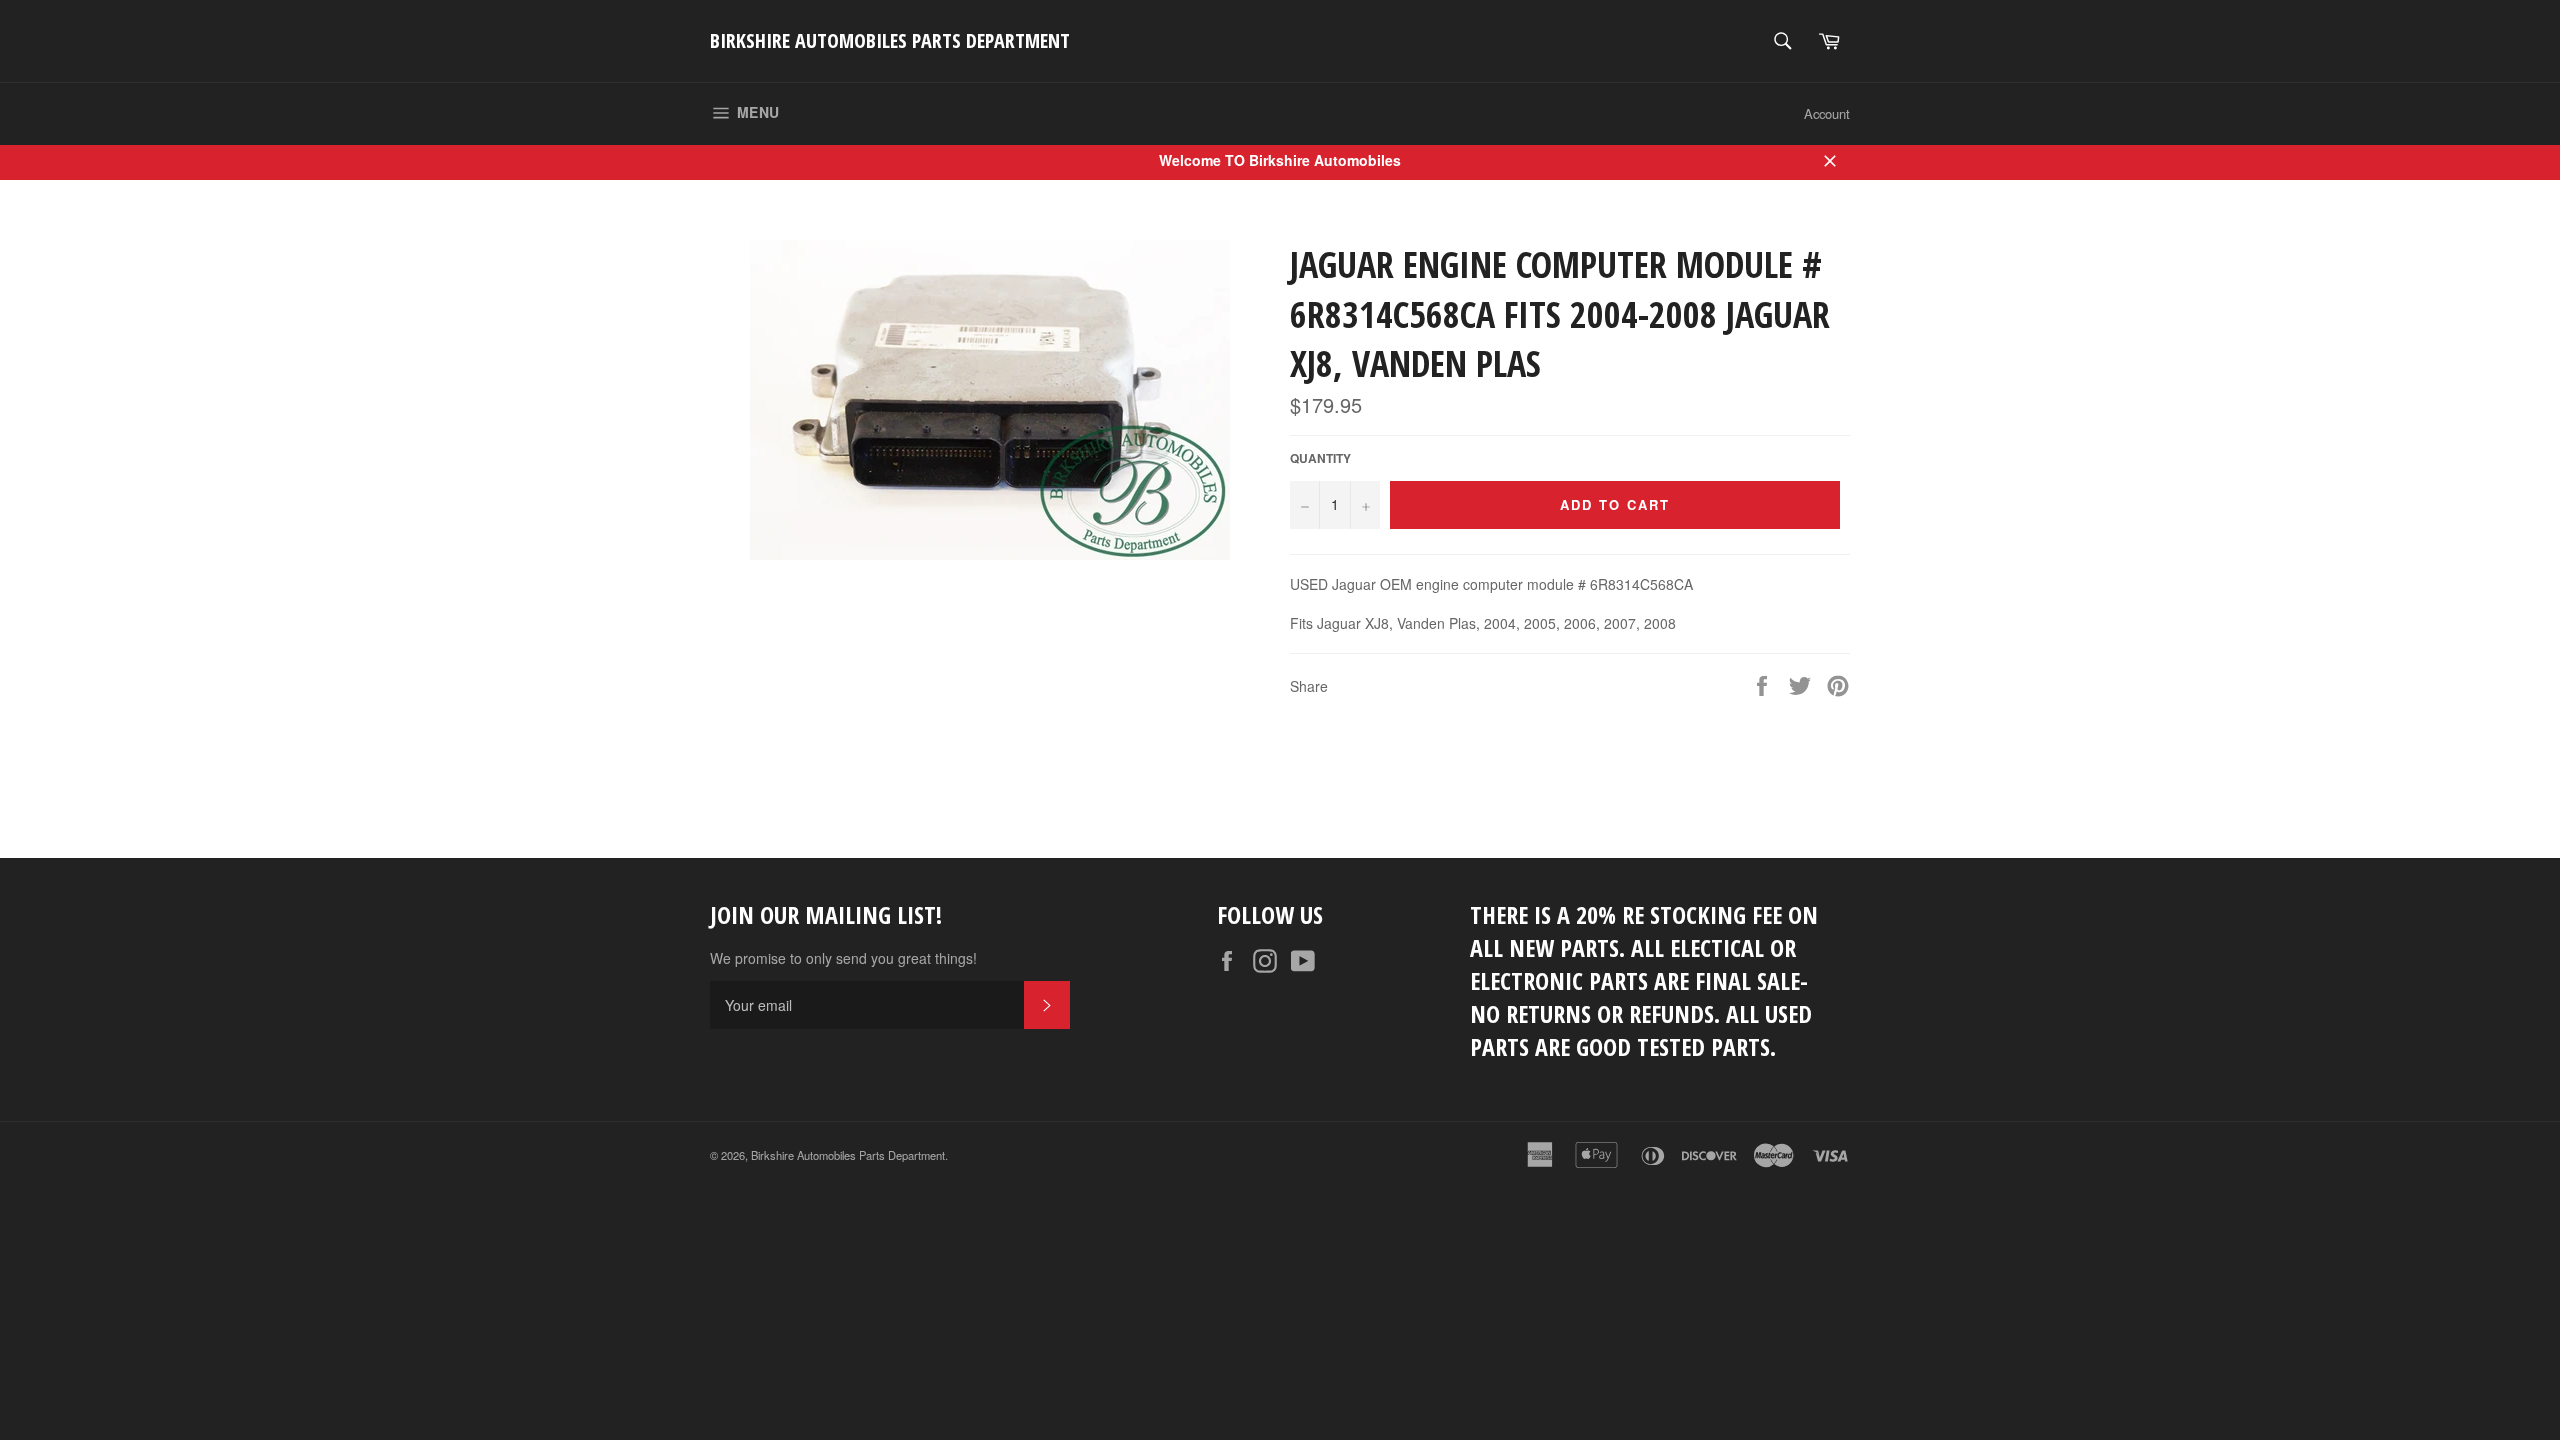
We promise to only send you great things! (843, 958)
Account (1827, 113)
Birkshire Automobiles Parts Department (890, 40)
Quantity (1320, 459)
